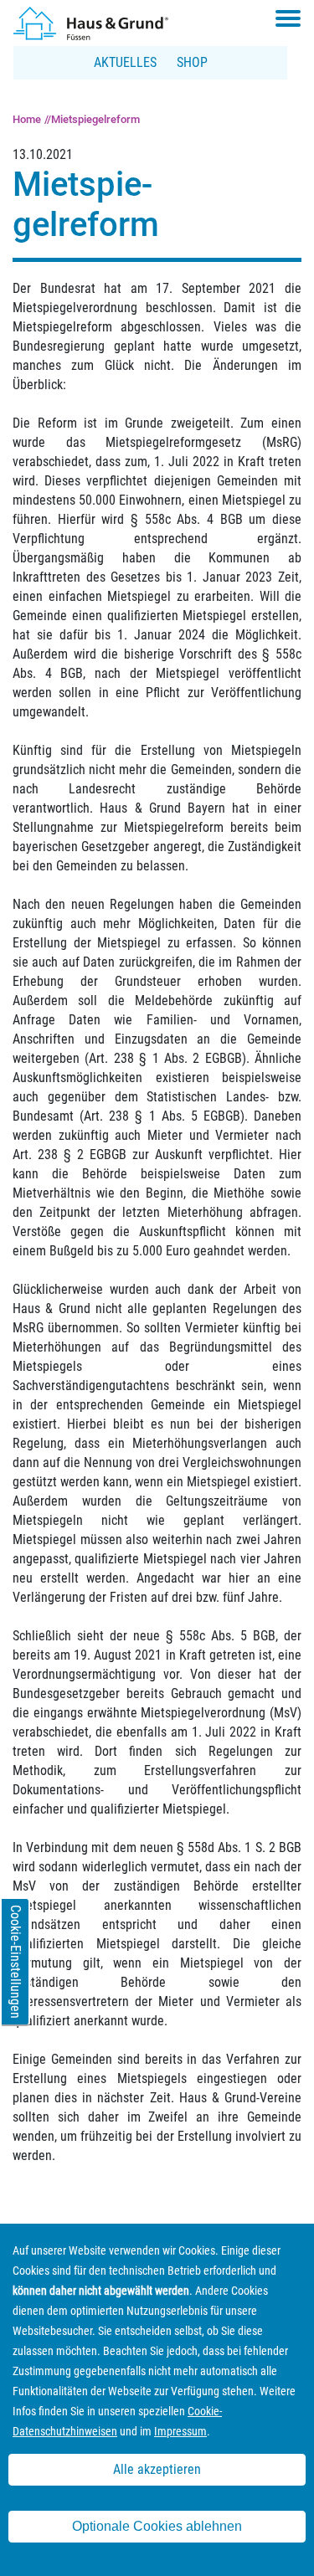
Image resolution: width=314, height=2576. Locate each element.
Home (27, 119)
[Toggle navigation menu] (288, 18)
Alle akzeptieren (157, 2469)
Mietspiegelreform (95, 119)
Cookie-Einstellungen (15, 1962)
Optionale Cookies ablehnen (157, 2526)
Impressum (180, 2431)
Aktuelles (125, 62)
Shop (192, 62)
